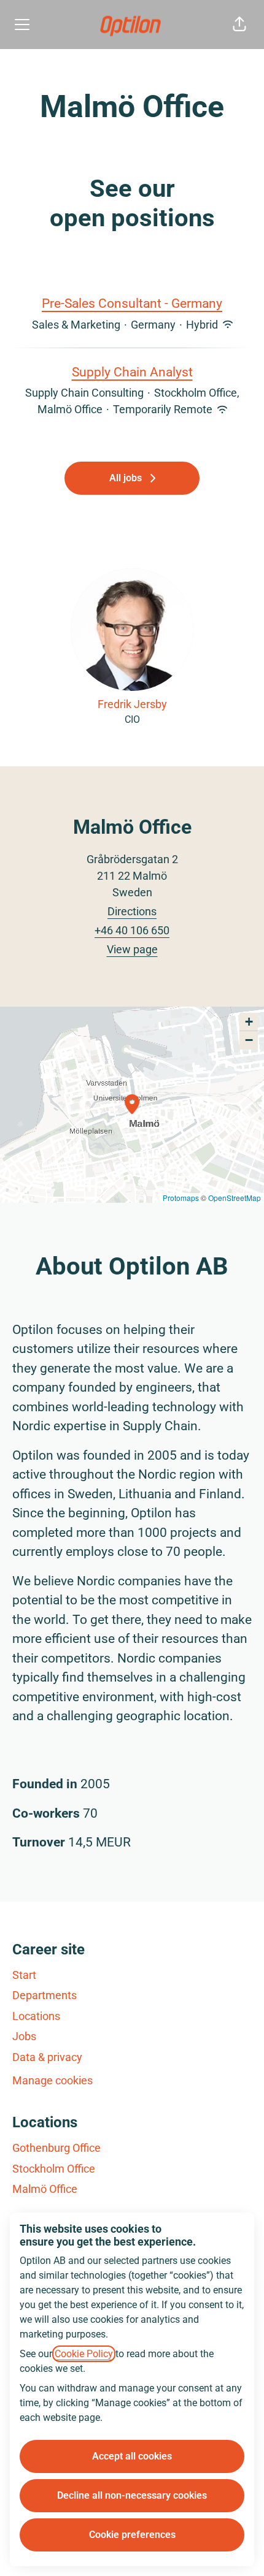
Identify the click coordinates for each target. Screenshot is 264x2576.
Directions (132, 911)
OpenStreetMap (235, 1198)
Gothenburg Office (56, 2148)
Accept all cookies (132, 2456)
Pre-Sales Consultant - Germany (132, 303)
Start (24, 1975)
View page (132, 949)
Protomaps (181, 1198)
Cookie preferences (132, 2535)
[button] (239, 25)
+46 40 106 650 (132, 930)
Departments (45, 1995)
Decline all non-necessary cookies (132, 2495)
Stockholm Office (54, 2169)
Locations (36, 2016)
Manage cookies (52, 2080)
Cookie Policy (84, 2354)
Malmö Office (45, 2189)
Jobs (24, 2036)
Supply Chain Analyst (132, 372)
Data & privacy (47, 2057)
